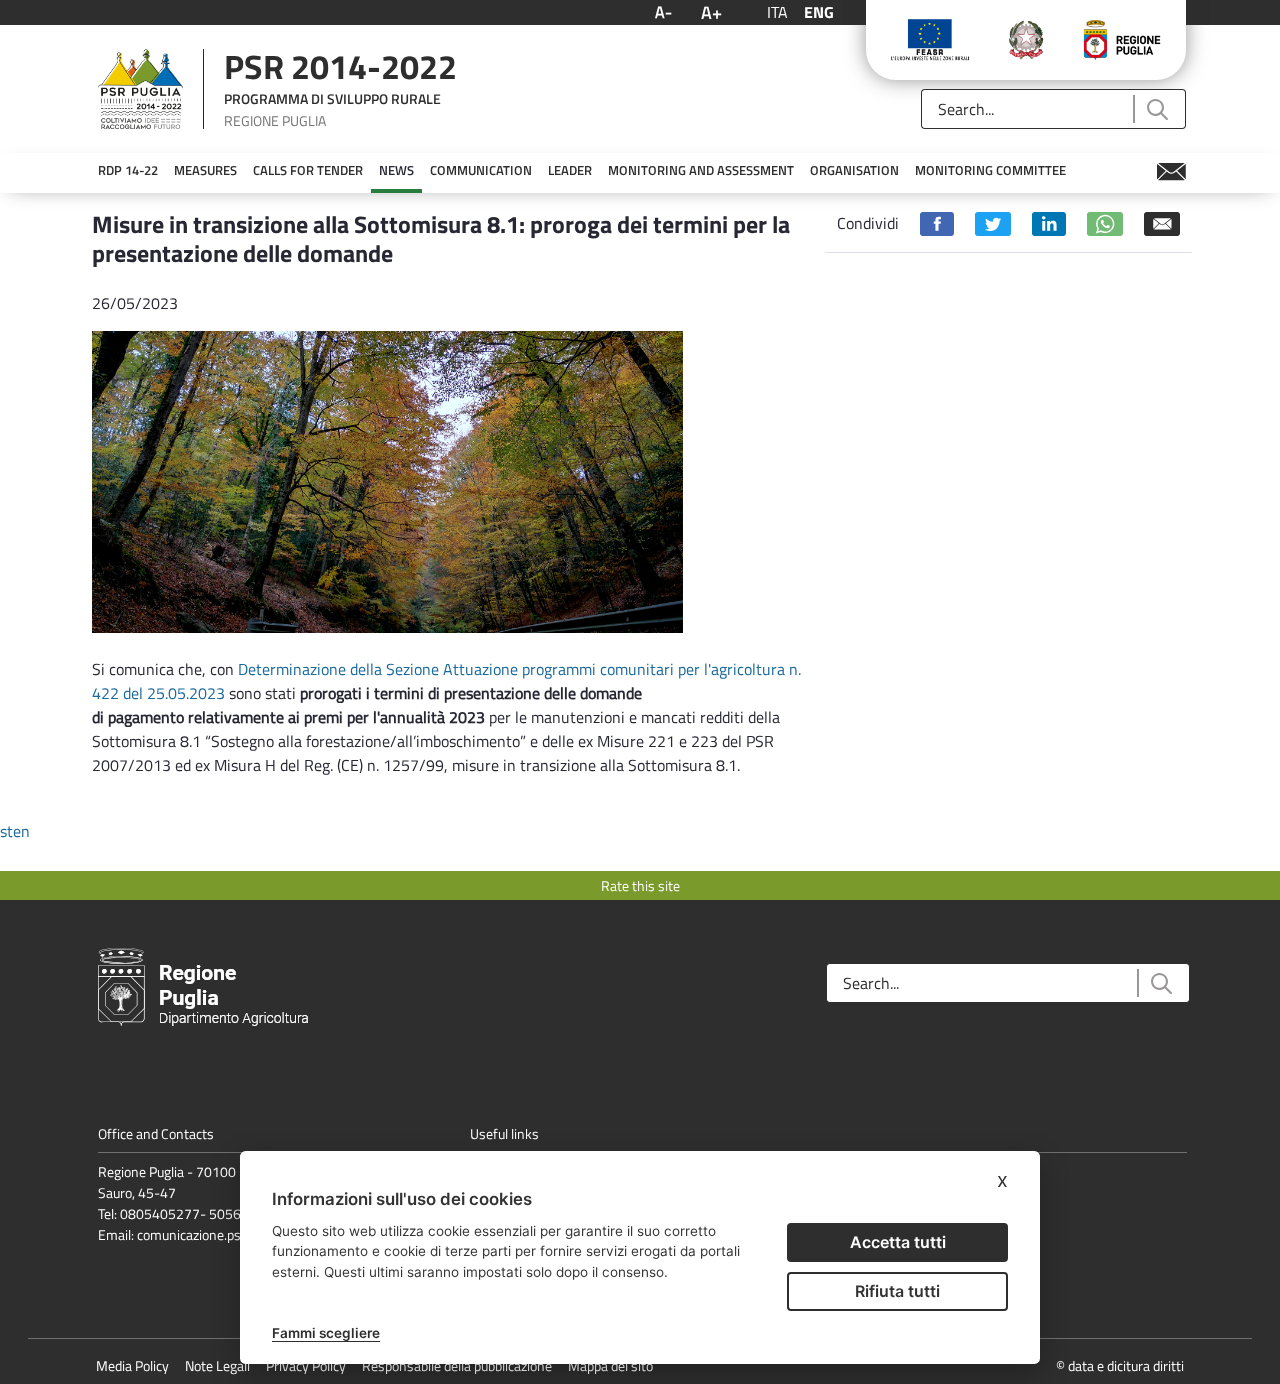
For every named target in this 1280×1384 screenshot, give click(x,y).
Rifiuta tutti (897, 1291)
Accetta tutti (898, 1242)
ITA (777, 12)
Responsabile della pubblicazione (457, 1365)
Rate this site (640, 885)
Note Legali (217, 1365)
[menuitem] (128, 171)
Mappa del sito (610, 1365)
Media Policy (132, 1365)
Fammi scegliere (326, 1333)
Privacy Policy (306, 1365)
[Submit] (1156, 109)
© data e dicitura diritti (1120, 1365)
